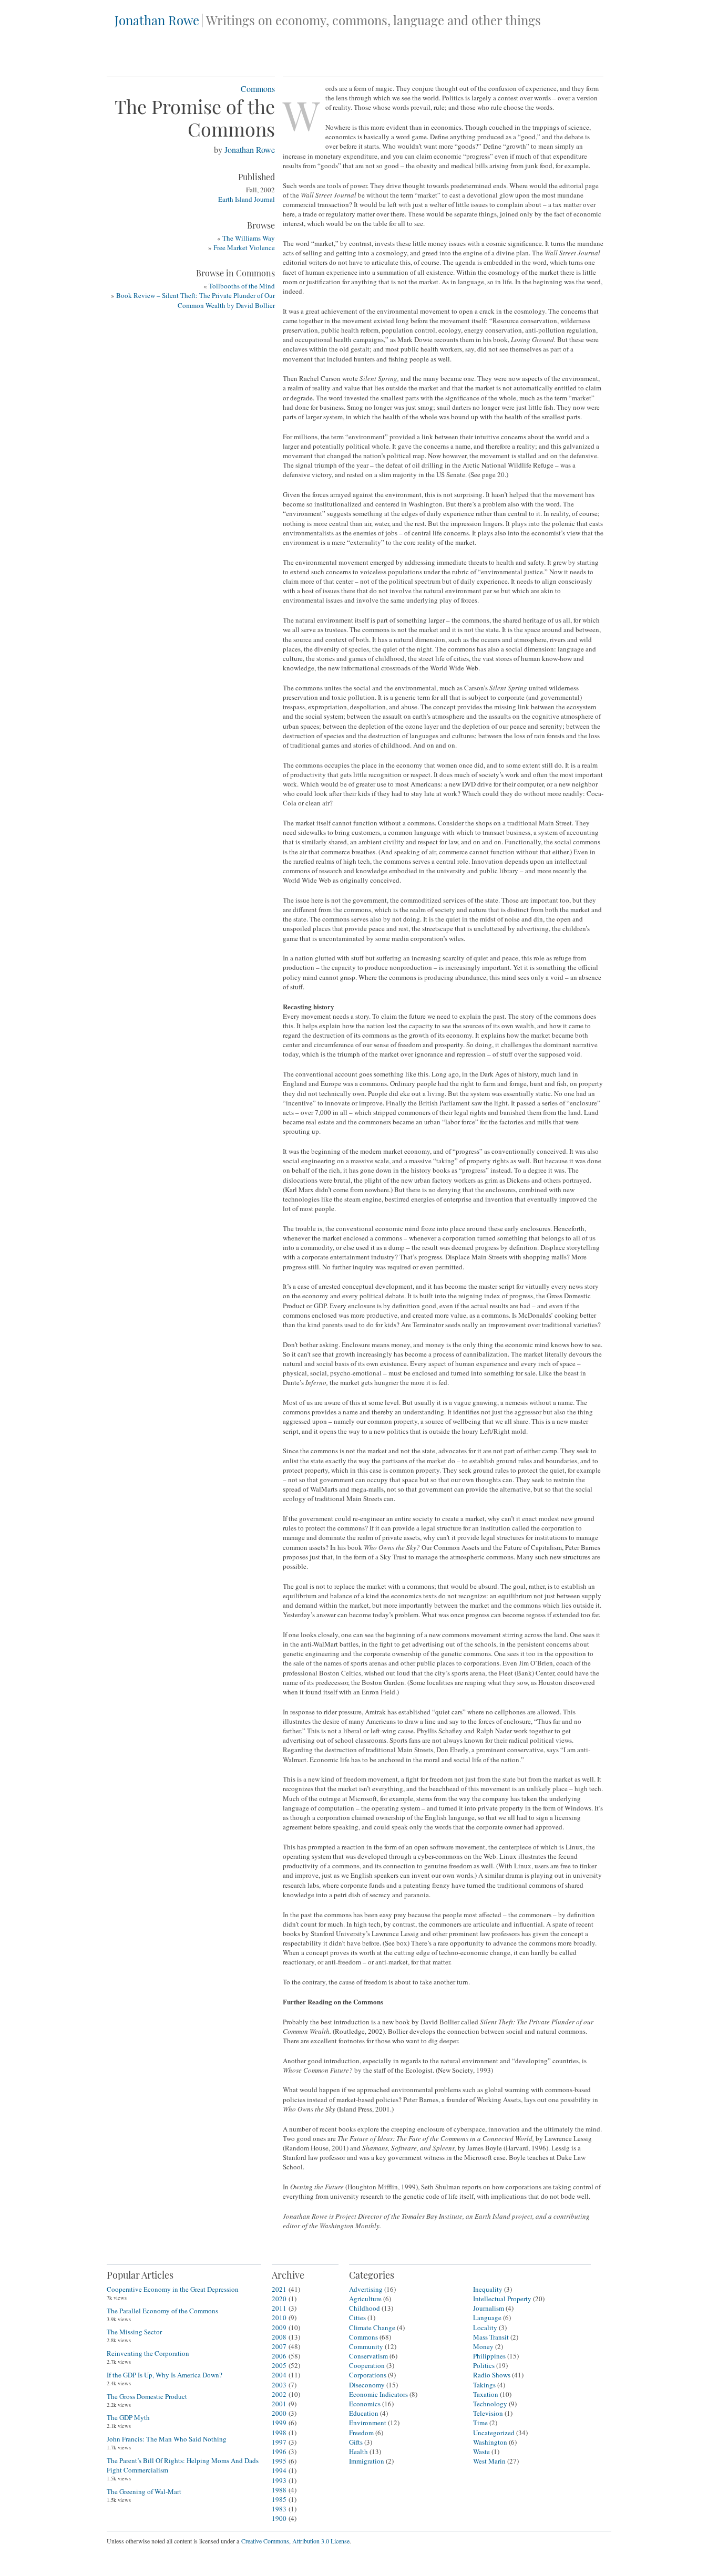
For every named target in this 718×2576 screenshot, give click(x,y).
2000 (279, 2413)
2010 (279, 2318)
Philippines (489, 2356)
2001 (279, 2404)
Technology (490, 2404)
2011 (279, 2308)
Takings (484, 2385)
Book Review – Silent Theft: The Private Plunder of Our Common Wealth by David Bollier (196, 300)
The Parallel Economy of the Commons (162, 2311)
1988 (279, 2490)
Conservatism (368, 2356)
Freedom (361, 2433)
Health (358, 2451)
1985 (279, 2499)
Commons (258, 89)
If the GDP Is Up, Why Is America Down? (165, 2375)
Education (364, 2413)
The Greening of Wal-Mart (144, 2491)
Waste (481, 2451)
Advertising (366, 2289)
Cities (357, 2318)
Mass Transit (491, 2337)
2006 (279, 2356)
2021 (279, 2289)
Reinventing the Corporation (148, 2353)
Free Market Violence (244, 247)
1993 (279, 2480)
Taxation (486, 2394)
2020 (279, 2299)
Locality (485, 2327)
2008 (279, 2337)
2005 (279, 2365)
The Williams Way (249, 238)
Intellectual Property (502, 2299)
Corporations (368, 2375)
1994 (279, 2470)
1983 (279, 2509)
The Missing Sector (134, 2332)
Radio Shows (492, 2375)
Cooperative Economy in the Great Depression (173, 2289)
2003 (279, 2385)
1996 (279, 2451)
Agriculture (365, 2299)
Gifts (356, 2442)
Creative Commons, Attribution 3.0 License (295, 2541)
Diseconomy (367, 2385)
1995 (279, 2461)
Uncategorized (494, 2433)
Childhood (365, 2308)
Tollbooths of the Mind (242, 286)
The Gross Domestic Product (147, 2396)
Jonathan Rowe (157, 20)
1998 (279, 2433)
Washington (490, 2442)
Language (487, 2318)
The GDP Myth (128, 2417)
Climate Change (372, 2327)
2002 (279, 2394)
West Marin (489, 2461)
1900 (279, 2518)
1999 (279, 2423)
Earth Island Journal (247, 199)
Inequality (488, 2289)
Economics (365, 2404)
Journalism (489, 2308)
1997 (279, 2442)
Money (483, 2346)
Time (480, 2423)
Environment (368, 2423)
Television (488, 2413)
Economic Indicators (378, 2394)
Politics (484, 2365)
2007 (279, 2346)
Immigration (367, 2461)
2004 (279, 2375)
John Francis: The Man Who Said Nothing (167, 2439)
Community (366, 2346)
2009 (279, 2327)
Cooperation (367, 2365)
